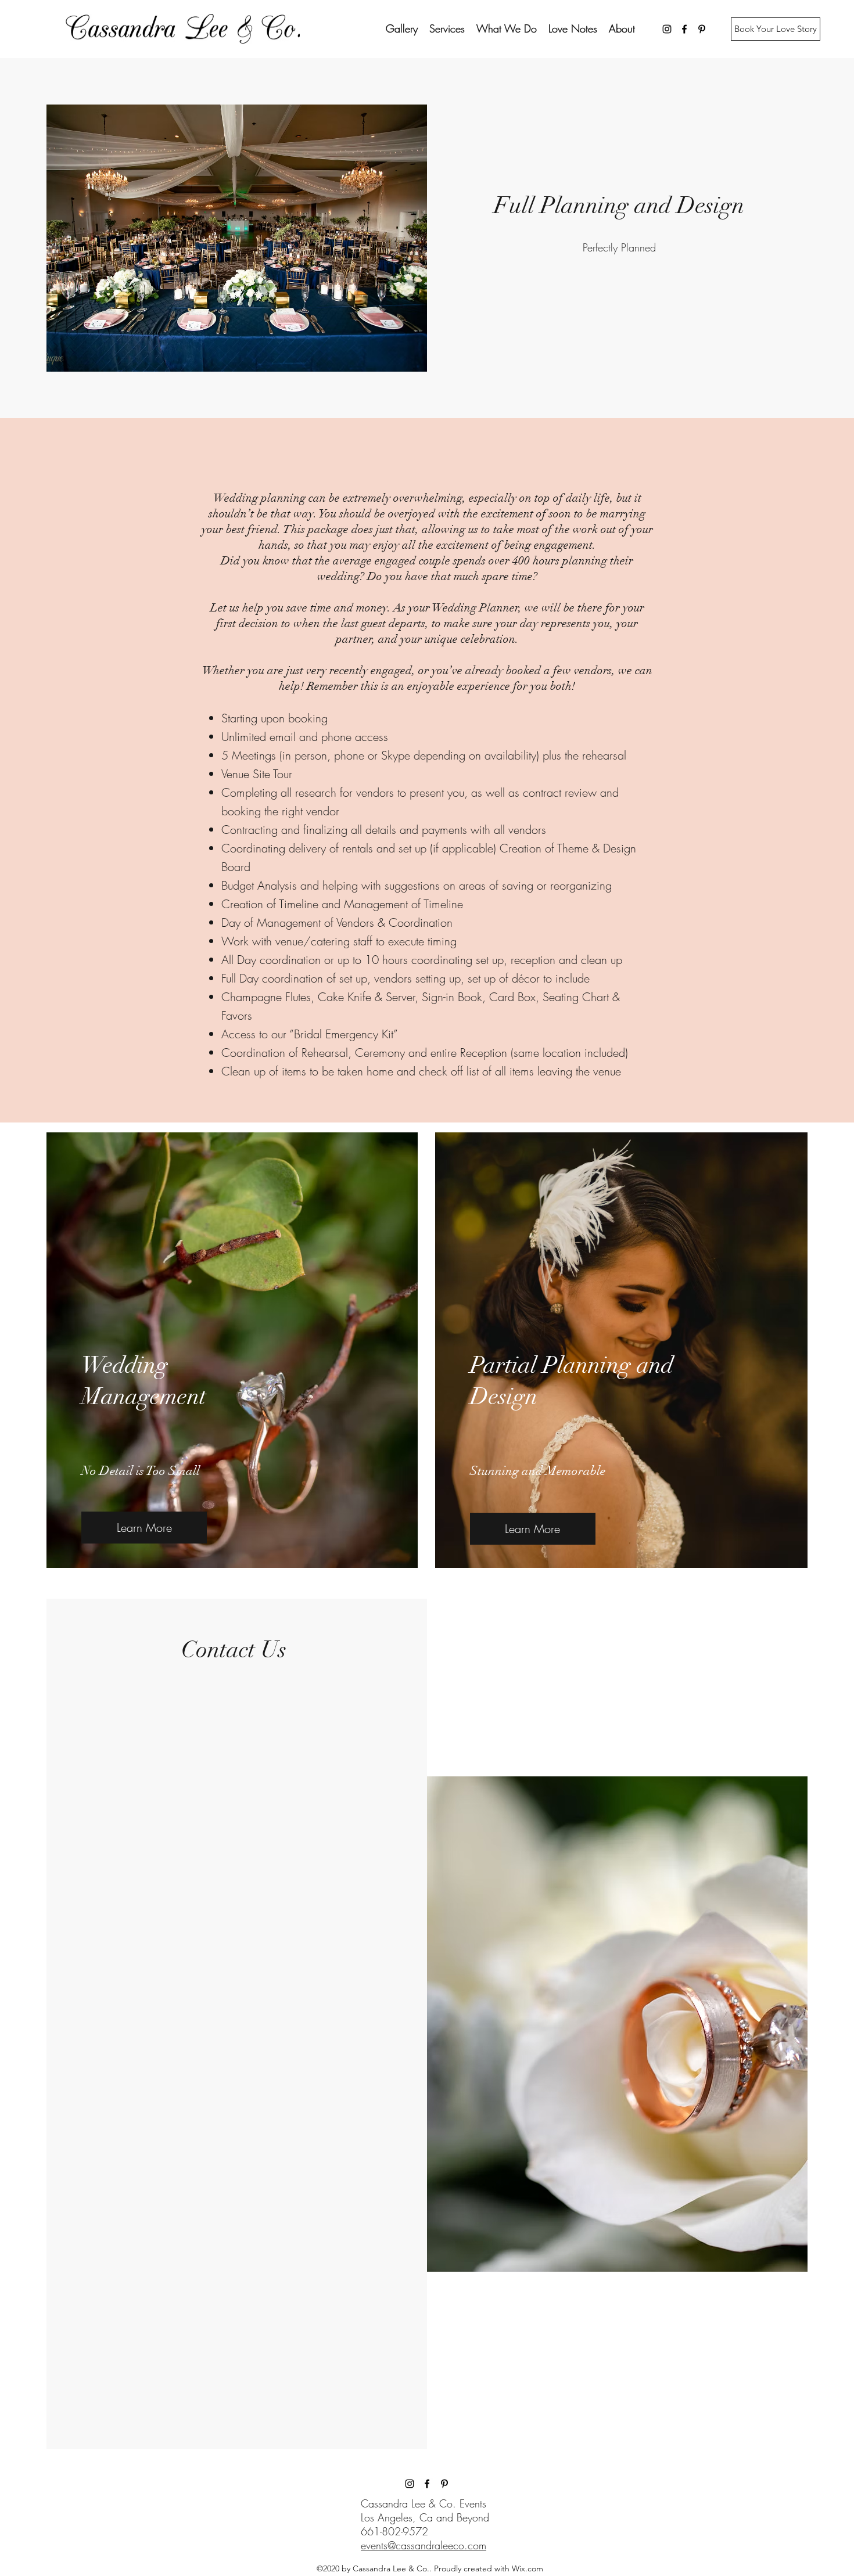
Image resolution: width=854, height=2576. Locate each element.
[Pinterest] (702, 29)
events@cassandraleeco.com (424, 2545)
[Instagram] (667, 29)
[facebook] (684, 29)
